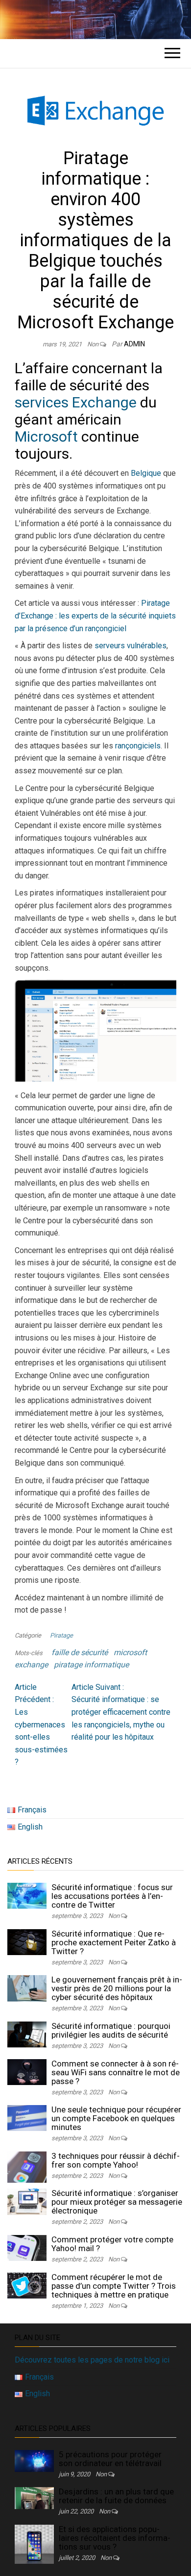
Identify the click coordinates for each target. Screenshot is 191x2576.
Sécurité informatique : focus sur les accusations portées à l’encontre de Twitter (112, 1896)
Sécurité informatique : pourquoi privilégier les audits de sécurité (111, 2030)
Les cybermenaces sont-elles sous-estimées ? (41, 1725)
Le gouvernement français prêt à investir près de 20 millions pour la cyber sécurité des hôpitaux (117, 1988)
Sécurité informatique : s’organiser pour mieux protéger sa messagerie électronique (117, 2202)
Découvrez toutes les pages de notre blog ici (92, 2360)
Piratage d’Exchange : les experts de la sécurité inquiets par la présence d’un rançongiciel (95, 616)
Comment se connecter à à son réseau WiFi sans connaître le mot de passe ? (116, 2072)
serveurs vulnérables (131, 646)
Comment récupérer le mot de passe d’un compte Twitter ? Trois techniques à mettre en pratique (114, 2286)
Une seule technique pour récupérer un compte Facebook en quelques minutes (116, 2118)
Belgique (146, 473)
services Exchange (76, 402)
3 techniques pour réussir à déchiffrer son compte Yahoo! (116, 2160)
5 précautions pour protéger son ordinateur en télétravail (110, 2459)
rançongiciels (138, 746)
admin (134, 344)
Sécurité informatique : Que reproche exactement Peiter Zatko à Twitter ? (114, 1942)
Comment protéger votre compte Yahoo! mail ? (112, 2244)
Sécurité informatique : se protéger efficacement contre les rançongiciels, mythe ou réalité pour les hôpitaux (121, 1712)
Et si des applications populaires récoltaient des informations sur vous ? (115, 2538)
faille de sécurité (80, 1652)
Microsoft (46, 436)
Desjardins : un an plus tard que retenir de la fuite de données (116, 2496)
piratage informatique (91, 1665)
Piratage (61, 1635)
